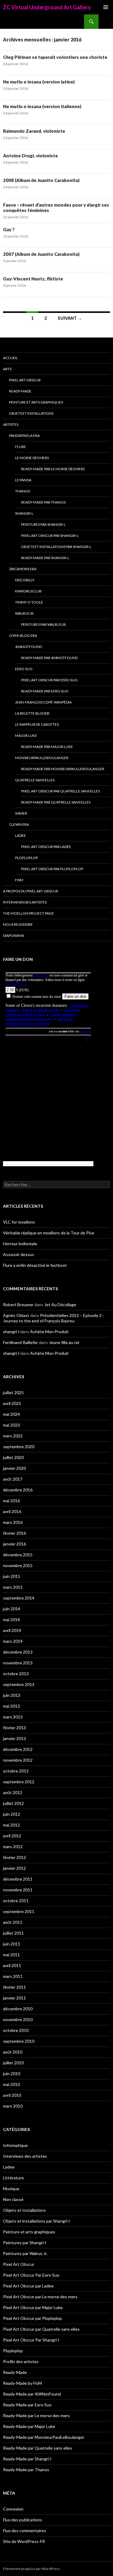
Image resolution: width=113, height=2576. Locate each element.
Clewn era (19, 824)
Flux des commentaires (25, 2531)
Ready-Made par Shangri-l (45, 558)
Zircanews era (23, 569)
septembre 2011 (19, 1911)
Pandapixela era (24, 436)
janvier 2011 (14, 1998)
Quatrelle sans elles (35, 780)
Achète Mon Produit (49, 1332)
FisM (19, 880)
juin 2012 (12, 1814)
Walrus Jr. (25, 613)
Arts (7, 369)
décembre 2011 (18, 1879)
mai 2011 (11, 1955)
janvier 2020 (14, 1468)
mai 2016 (11, 1501)
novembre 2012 (18, 1760)
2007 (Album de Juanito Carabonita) (41, 254)
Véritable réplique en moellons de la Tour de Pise (49, 1233)
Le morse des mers (32, 458)
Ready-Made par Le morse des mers (53, 469)
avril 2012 (12, 1836)
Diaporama (14, 935)
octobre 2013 (16, 1674)
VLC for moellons (19, 1222)
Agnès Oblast (16, 1315)
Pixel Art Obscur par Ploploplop (52, 869)
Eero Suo (24, 669)
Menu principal (106, 7)
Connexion (13, 2509)
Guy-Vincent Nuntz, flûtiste (33, 279)
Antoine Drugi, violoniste (30, 156)
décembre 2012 (18, 1749)
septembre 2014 (19, 1598)
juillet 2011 (13, 1933)
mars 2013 (13, 1717)
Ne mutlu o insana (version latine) (39, 82)
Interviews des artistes (25, 902)
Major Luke (26, 736)
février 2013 (14, 1728)
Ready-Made (20, 391)
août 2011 (13, 1922)
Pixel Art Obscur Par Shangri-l (50, 536)
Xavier (21, 813)
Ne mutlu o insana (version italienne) (42, 106)
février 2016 (14, 1533)
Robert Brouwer (18, 1305)
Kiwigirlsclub (28, 591)
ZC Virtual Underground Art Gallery (47, 7)
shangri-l (11, 1332)
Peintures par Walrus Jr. (44, 624)
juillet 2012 (13, 1803)
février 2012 (14, 1857)
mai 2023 (11, 1425)
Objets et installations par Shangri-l (56, 547)
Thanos (22, 491)
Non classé (13, 2199)
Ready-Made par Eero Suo (45, 691)
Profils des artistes (21, 2361)
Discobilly (25, 580)
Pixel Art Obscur (25, 380)
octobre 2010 (16, 2030)
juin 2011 (12, 1944)
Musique (11, 2189)
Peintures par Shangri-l (43, 524)
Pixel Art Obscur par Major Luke (33, 2307)
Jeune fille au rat (64, 1342)
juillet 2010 (13, 2063)
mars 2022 (13, 1436)
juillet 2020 (13, 1457)
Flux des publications (23, 2520)
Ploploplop (27, 858)
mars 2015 (13, 1587)
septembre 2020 (19, 1447)
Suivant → (70, 318)
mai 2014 (11, 1619)
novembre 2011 (18, 1890)
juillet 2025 (13, 1392)
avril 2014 (12, 1630)
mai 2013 (11, 1706)
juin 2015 (12, 1576)
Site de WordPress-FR (24, 2541)
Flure (20, 447)
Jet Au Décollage (60, 1305)
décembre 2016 (18, 1490)
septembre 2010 (19, 2041)
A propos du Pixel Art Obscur (31, 891)
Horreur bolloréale (20, 1244)
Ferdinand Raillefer (20, 1342)
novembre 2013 (18, 1663)
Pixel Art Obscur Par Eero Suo (49, 680)
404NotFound (28, 647)
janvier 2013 (14, 1738)
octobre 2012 (16, 1771)
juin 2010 (12, 2074)
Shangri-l (24, 513)
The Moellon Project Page (28, 913)
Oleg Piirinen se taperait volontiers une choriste (55, 57)
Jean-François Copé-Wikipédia (43, 702)
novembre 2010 (18, 2019)
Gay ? (9, 229)
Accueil (10, 358)
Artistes (11, 424)
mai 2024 (11, 1414)
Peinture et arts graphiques (36, 402)
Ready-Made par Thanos (43, 502)
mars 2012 (13, 1846)
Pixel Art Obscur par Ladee (46, 847)
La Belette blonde (32, 713)
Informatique (15, 2145)
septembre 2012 (19, 1782)
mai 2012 (11, 1825)
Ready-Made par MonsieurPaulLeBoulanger (63, 769)
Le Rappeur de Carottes (37, 724)
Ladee (20, 835)
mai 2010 (11, 2084)
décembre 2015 (18, 1555)
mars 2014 (13, 1641)
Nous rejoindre (18, 924)
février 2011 (14, 1987)
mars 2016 (13, 1522)
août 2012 (13, 1792)
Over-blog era (23, 636)
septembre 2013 (19, 1684)
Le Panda (23, 480)
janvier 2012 (14, 1868)
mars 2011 (13, 1976)
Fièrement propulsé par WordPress (32, 2569)
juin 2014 (12, 1609)
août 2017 (13, 1479)
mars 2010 (13, 2106)
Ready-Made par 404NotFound (49, 658)
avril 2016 (12, 1511)
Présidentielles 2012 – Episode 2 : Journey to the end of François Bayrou (53, 1318)
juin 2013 (12, 1695)
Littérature (13, 2178)
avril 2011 (12, 1965)
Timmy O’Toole (29, 602)
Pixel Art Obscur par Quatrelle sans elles (60, 791)
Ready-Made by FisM (22, 2383)
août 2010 (13, 2052)
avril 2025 (12, 1403)
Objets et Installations (31, 413)
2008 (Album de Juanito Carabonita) (41, 180)
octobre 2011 (16, 1901)
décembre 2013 (18, 1652)
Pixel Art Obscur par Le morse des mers (40, 2297)
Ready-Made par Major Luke (47, 747)
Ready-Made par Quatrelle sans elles (56, 802)
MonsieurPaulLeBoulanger (42, 758)
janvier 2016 (14, 1544)
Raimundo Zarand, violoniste (34, 131)
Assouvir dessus (19, 1254)
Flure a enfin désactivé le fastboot (35, 1265)
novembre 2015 (18, 1565)
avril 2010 (12, 2095)
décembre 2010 (18, 2009)
